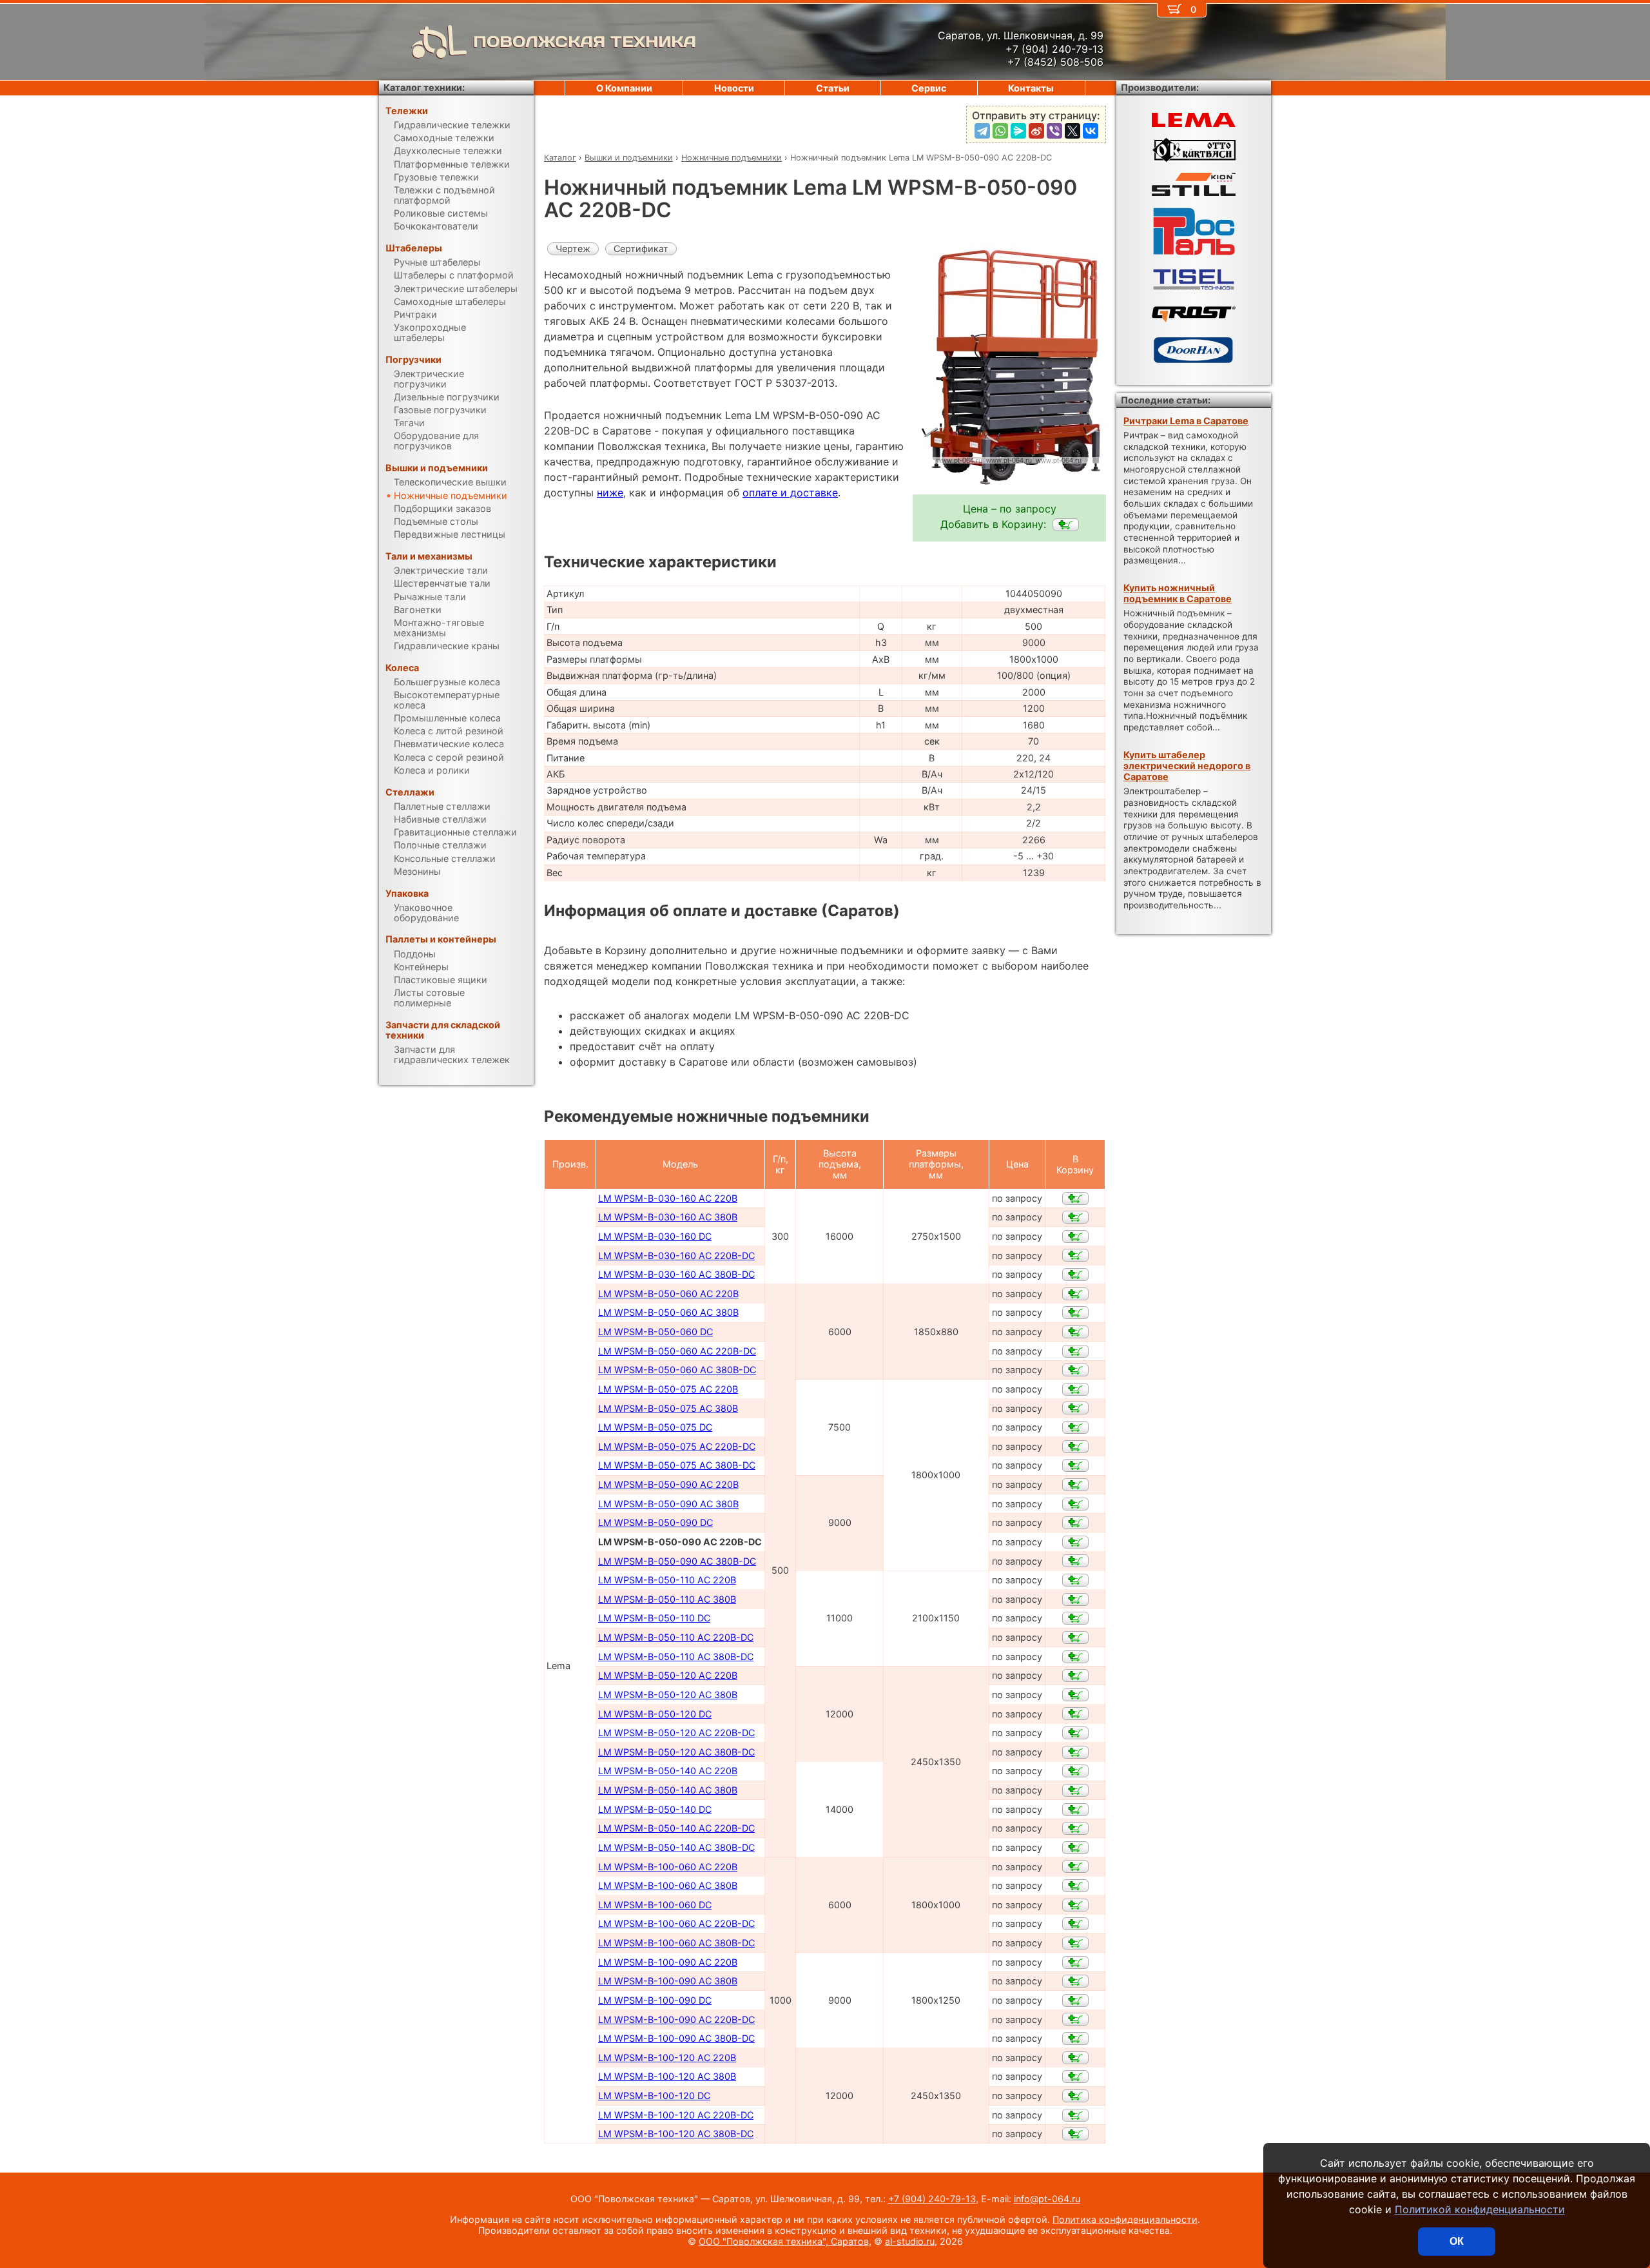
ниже (610, 493)
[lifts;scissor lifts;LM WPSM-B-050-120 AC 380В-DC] (1075, 1752)
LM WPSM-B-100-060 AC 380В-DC (676, 1943)
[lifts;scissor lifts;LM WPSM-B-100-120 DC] (1075, 2096)
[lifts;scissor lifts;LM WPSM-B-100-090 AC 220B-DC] (1075, 2019)
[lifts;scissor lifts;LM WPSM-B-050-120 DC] (1075, 1714)
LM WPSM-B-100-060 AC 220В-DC (676, 1923)
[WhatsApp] (1000, 131)
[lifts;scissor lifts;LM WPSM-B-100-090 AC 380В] (1075, 1981)
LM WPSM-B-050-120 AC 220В (668, 1675)
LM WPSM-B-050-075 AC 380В (668, 1408)
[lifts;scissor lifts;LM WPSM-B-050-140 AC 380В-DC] (1075, 1848)
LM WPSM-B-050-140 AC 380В (668, 1790)
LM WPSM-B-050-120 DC (655, 1714)
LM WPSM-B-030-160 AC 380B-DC (676, 1274)
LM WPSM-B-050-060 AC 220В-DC (677, 1351)
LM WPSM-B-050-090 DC (655, 1522)
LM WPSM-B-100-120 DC (654, 2096)
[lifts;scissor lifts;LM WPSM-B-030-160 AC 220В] (1075, 1198)
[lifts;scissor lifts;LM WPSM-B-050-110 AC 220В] (1075, 1580)
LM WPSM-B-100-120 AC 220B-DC (676, 2115)
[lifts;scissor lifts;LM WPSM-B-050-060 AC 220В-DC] (1075, 1351)
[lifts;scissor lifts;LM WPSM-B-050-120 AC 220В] (1075, 1676)
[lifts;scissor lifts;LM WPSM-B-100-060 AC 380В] (1075, 1886)
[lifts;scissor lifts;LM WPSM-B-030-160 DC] (1075, 1237)
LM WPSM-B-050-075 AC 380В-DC (677, 1465)
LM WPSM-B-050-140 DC (655, 1809)
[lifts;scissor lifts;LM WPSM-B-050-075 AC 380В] (1075, 1408)
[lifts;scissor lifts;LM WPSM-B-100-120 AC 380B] (1075, 2077)
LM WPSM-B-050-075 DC (655, 1427)
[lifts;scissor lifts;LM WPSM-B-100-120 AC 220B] (1075, 2058)
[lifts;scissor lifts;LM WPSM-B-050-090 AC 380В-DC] (1075, 1561)
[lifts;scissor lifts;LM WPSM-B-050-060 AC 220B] (1075, 1294)
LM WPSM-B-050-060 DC (655, 1332)
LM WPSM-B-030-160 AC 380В (668, 1217)
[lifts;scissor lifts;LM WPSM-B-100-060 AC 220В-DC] (1075, 1924)
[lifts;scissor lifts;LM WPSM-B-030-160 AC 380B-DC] (1075, 1275)
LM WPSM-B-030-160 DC (655, 1236)
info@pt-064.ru (1047, 2199)
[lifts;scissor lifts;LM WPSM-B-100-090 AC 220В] (1075, 1962)
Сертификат (641, 249)
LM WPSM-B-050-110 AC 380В (667, 1599)
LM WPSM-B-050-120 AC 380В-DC (676, 1752)
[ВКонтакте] (1091, 131)
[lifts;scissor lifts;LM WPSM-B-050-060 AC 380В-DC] (1075, 1370)
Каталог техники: (424, 87)
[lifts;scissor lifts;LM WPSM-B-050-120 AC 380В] (1075, 1695)
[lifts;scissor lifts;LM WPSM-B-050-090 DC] (1075, 1523)
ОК (1457, 2241)
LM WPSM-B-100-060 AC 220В (668, 1867)
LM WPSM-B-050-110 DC (654, 1618)
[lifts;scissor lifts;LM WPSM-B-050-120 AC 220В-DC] (1075, 1733)
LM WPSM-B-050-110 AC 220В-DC (676, 1637)
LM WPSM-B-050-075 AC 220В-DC (677, 1446)
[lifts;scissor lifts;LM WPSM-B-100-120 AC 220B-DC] (1075, 2115)
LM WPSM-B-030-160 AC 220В (668, 1198)
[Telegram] (982, 131)
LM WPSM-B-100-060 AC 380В (668, 1885)
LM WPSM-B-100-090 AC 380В (668, 1981)
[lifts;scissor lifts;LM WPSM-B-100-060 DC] (1075, 1905)
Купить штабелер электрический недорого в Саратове (1187, 766)
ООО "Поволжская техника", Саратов (784, 2241)
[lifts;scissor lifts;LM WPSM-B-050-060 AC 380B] (1075, 1313)
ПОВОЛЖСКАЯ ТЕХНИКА (585, 42)
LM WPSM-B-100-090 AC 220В (668, 1962)
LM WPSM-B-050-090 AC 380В (668, 1504)
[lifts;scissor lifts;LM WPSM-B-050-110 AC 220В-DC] (1075, 1637)
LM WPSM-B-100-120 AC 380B (667, 2076)
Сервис (929, 88)
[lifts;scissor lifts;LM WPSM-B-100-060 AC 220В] (1075, 1866)
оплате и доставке (790, 493)
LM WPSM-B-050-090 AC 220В (668, 1484)
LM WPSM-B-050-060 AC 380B (668, 1312)
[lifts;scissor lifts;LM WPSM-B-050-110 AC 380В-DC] (1075, 1657)
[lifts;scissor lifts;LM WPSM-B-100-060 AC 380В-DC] (1075, 1943)
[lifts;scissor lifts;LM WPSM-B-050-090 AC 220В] (1075, 1485)
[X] (1072, 131)
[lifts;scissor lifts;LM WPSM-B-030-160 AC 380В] (1075, 1217)
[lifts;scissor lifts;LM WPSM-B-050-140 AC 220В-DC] (1075, 1828)
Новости (734, 88)
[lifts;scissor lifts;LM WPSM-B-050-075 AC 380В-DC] (1075, 1465)
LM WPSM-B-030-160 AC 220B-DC (676, 1256)
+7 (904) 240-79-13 (932, 2199)
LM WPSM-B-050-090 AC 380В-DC (677, 1561)
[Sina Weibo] (1036, 131)
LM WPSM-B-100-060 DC (655, 1905)
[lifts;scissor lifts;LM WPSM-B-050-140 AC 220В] (1075, 1771)
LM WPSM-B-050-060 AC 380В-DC (677, 1370)
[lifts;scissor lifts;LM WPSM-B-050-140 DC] (1075, 1810)
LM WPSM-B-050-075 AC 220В (668, 1389)
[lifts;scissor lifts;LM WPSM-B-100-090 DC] (1075, 2000)
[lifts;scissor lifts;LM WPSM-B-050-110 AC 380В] (1075, 1599)
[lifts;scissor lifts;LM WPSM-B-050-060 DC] (1075, 1332)
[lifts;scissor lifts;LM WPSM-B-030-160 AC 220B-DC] (1075, 1255)
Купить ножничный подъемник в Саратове (1178, 593)
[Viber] (1054, 131)
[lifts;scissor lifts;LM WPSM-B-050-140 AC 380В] (1075, 1790)
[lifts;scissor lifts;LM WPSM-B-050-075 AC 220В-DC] (1075, 1447)
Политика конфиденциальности (1125, 2219)
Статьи (833, 88)
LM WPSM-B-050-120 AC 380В (668, 1695)
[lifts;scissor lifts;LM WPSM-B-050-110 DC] (1075, 1618)
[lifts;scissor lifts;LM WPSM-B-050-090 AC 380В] (1075, 1504)
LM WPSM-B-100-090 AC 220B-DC (676, 2019)
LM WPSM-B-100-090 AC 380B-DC (676, 2038)
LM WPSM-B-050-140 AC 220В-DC (676, 1828)
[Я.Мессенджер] (1018, 131)
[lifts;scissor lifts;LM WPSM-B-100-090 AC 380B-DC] (1075, 2038)
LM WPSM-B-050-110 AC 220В (667, 1580)
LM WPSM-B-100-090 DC (655, 2000)
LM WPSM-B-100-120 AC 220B (667, 2058)
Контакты (1031, 88)
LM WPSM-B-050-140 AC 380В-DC (676, 1847)
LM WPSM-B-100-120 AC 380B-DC (676, 2134)
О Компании (624, 88)
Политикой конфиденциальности (1480, 2209)
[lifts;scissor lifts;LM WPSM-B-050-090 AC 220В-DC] (1066, 525)
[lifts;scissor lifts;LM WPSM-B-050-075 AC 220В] (1075, 1389)
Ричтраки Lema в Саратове (1186, 421)
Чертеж (573, 249)
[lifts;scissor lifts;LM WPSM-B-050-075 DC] (1075, 1427)
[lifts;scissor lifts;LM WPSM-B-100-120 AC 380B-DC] (1075, 2134)
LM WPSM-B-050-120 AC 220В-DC (676, 1733)
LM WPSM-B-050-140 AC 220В (668, 1771)
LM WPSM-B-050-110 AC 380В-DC (676, 1657)
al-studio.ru (910, 2241)
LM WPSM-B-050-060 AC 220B (668, 1294)
